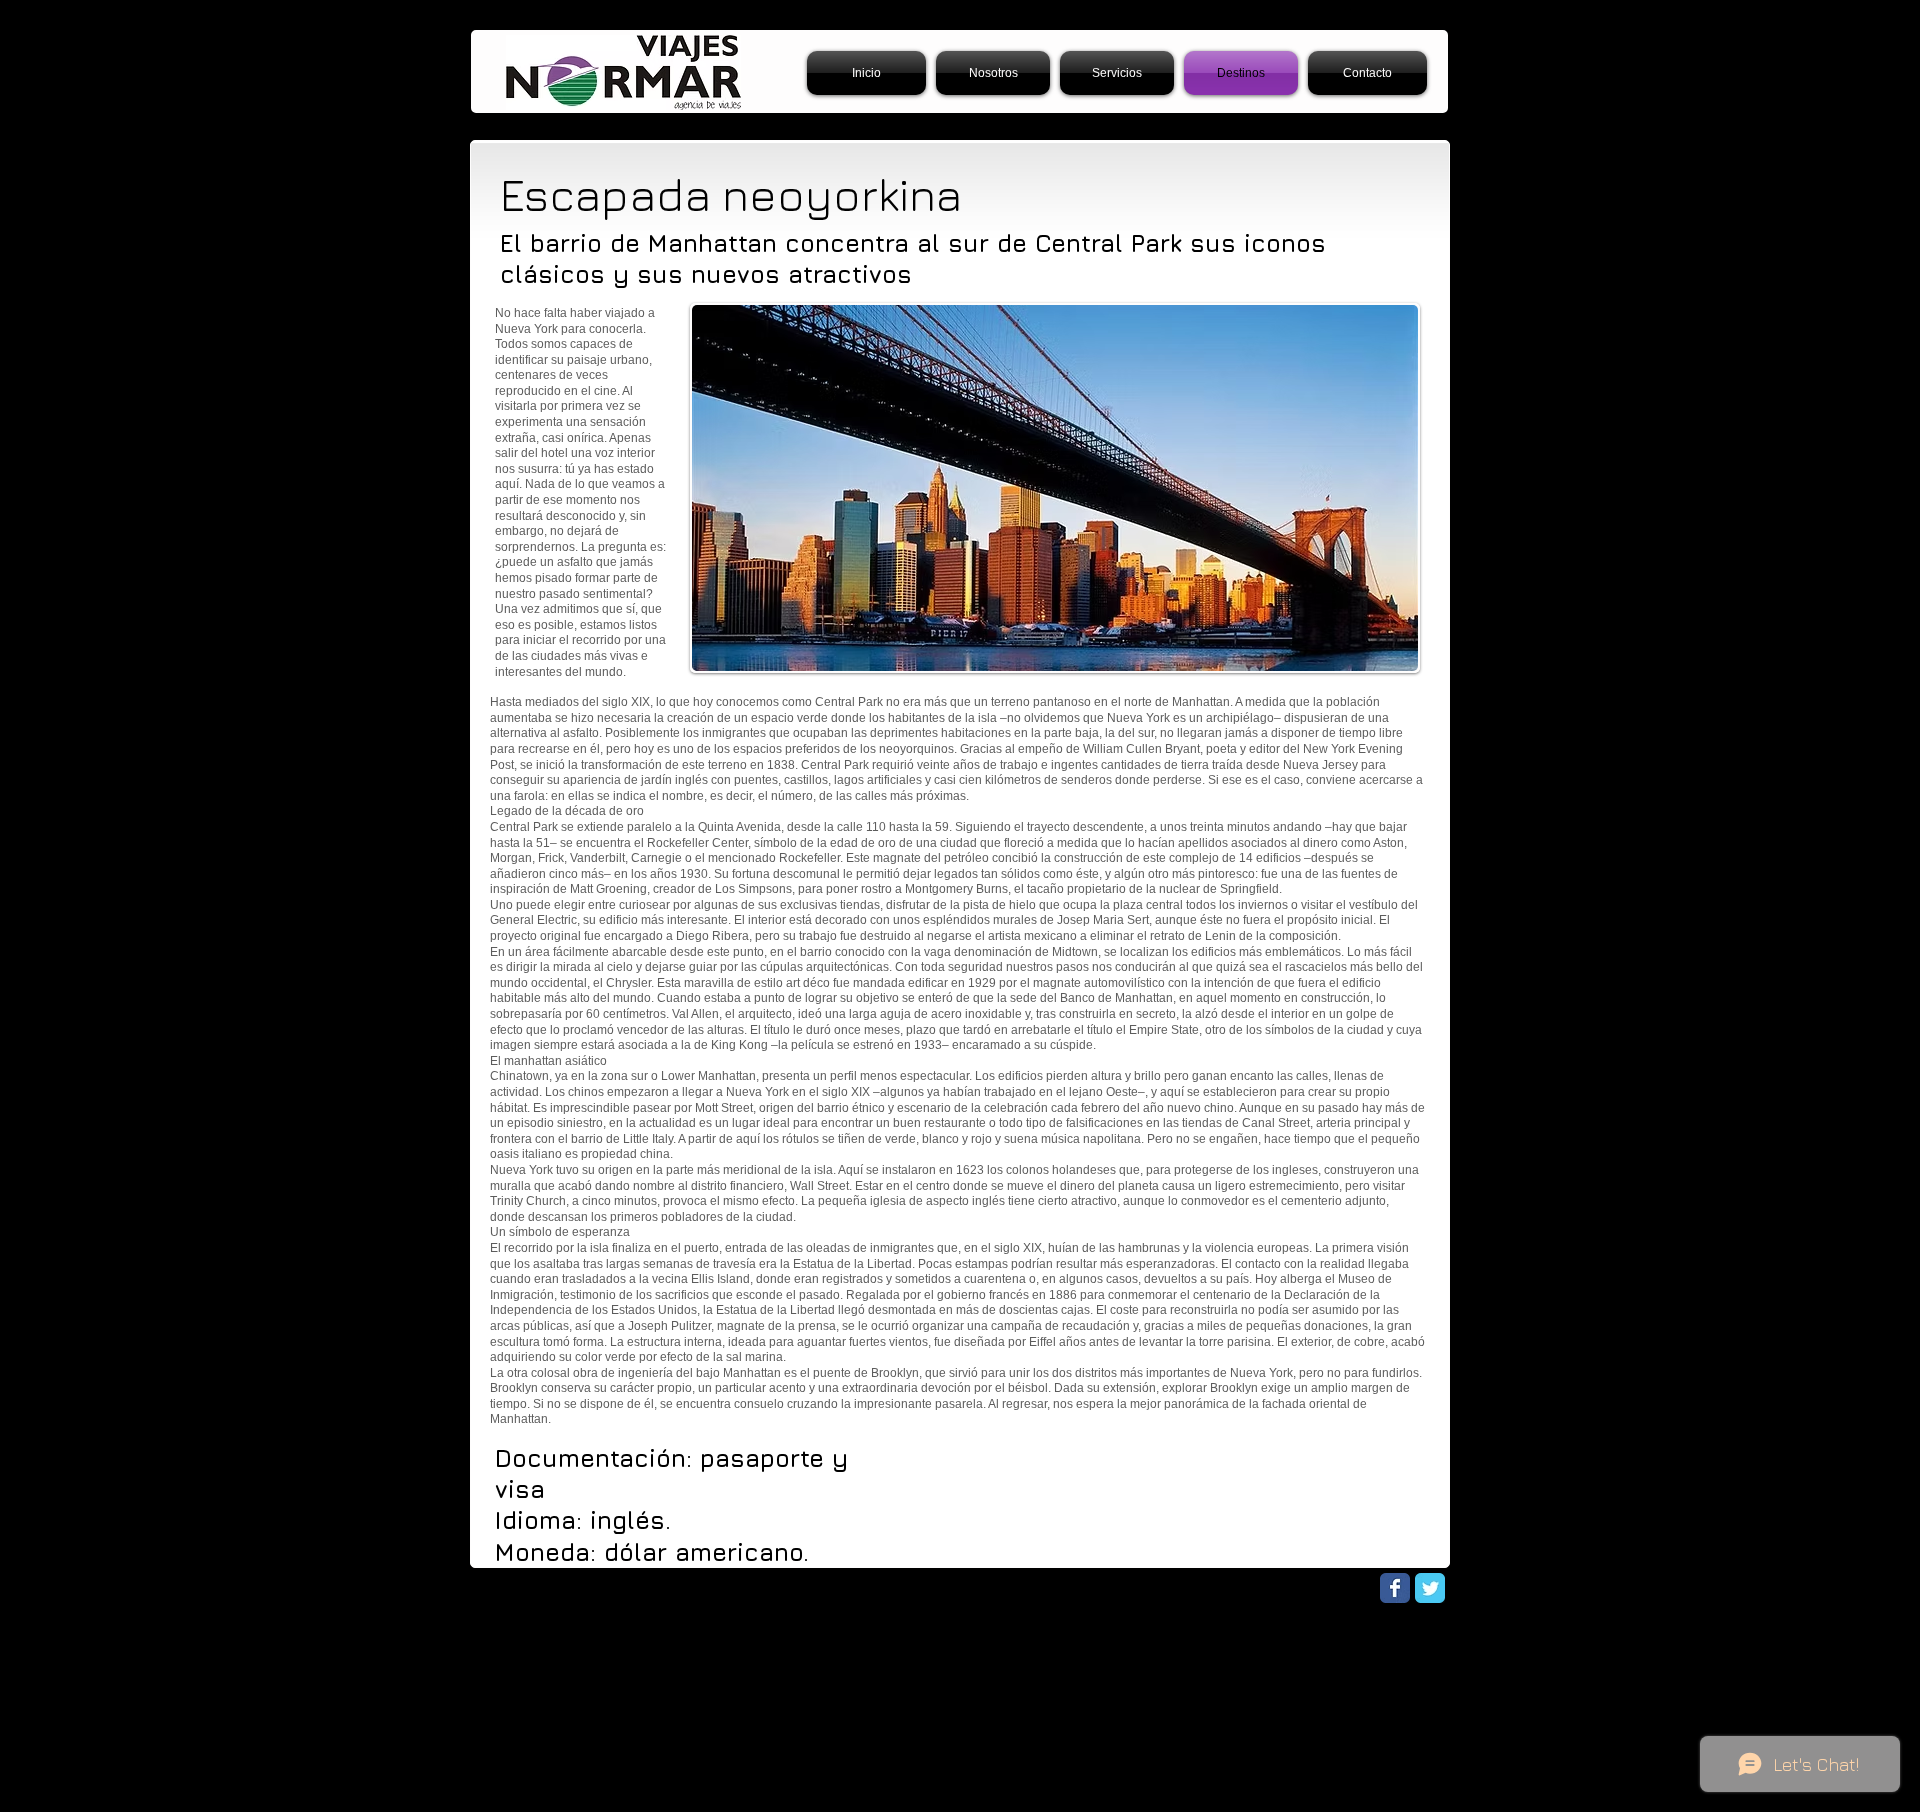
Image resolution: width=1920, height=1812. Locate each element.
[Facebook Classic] (1395, 1588)
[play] (1376, 653)
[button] (1055, 488)
